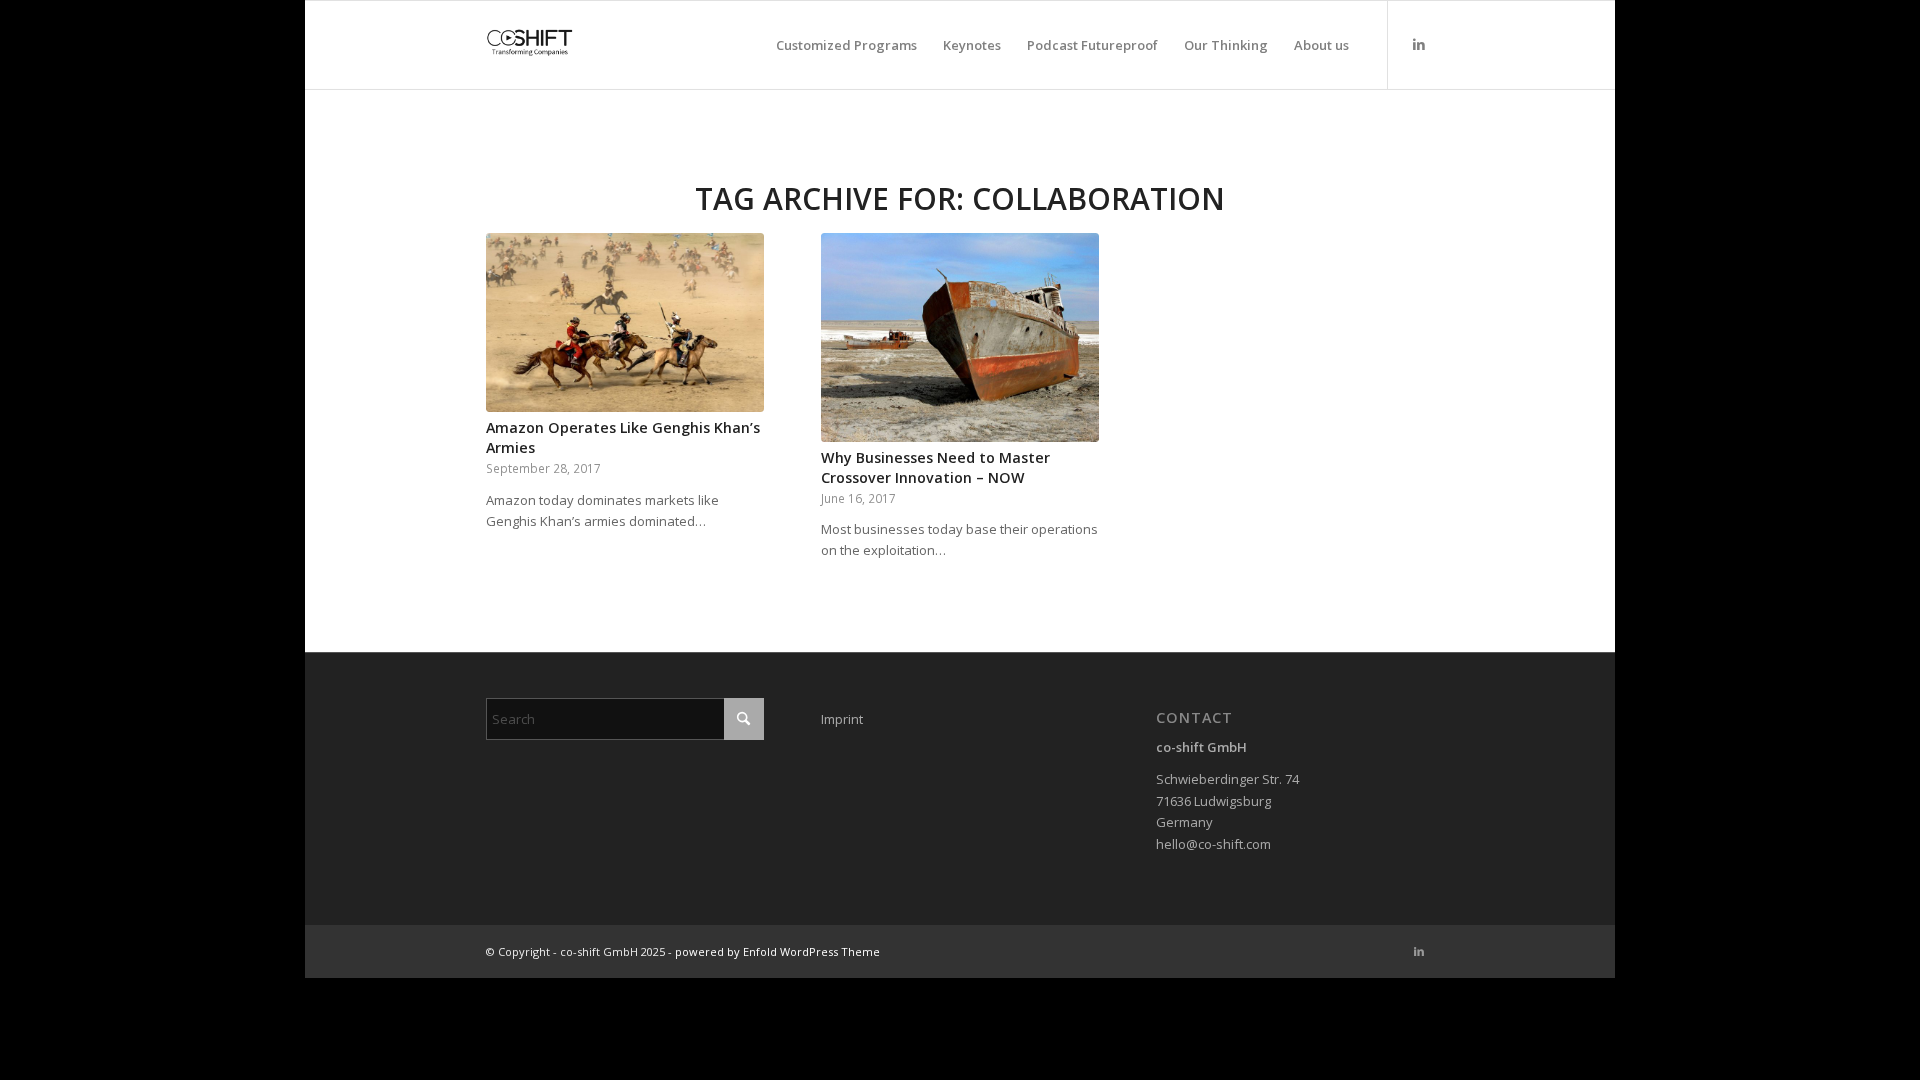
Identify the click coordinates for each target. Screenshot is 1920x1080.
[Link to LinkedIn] (1419, 44)
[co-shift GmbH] (530, 45)
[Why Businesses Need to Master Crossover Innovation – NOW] (960, 337)
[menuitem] (846, 45)
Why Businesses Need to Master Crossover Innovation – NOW (935, 467)
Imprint (842, 719)
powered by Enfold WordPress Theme (777, 951)
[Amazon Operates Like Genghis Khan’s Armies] (625, 322)
